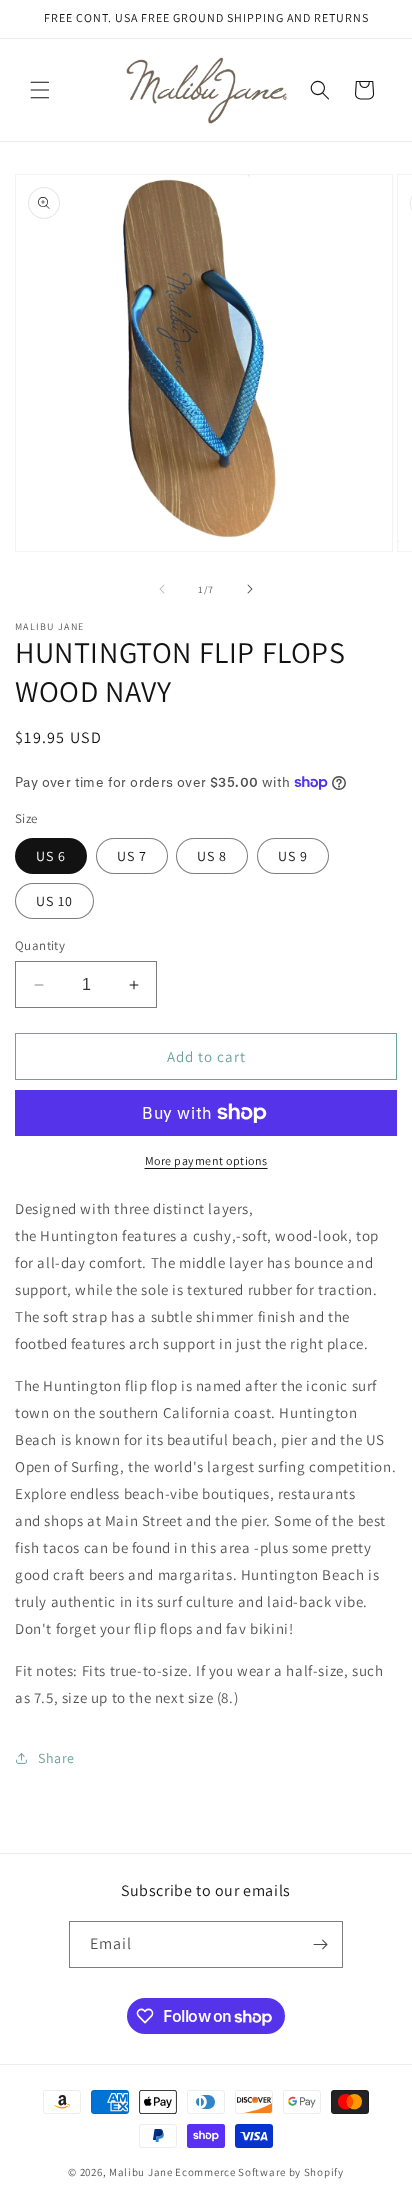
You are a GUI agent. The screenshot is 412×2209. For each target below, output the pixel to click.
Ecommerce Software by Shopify (259, 2172)
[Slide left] (162, 589)
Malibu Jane (141, 2172)
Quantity (40, 945)
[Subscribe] (320, 1944)
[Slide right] (250, 589)
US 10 (54, 901)
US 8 (212, 856)
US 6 (51, 856)
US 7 (132, 856)
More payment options (206, 1160)
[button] (40, 90)
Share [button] (56, 1758)
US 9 (293, 856)
